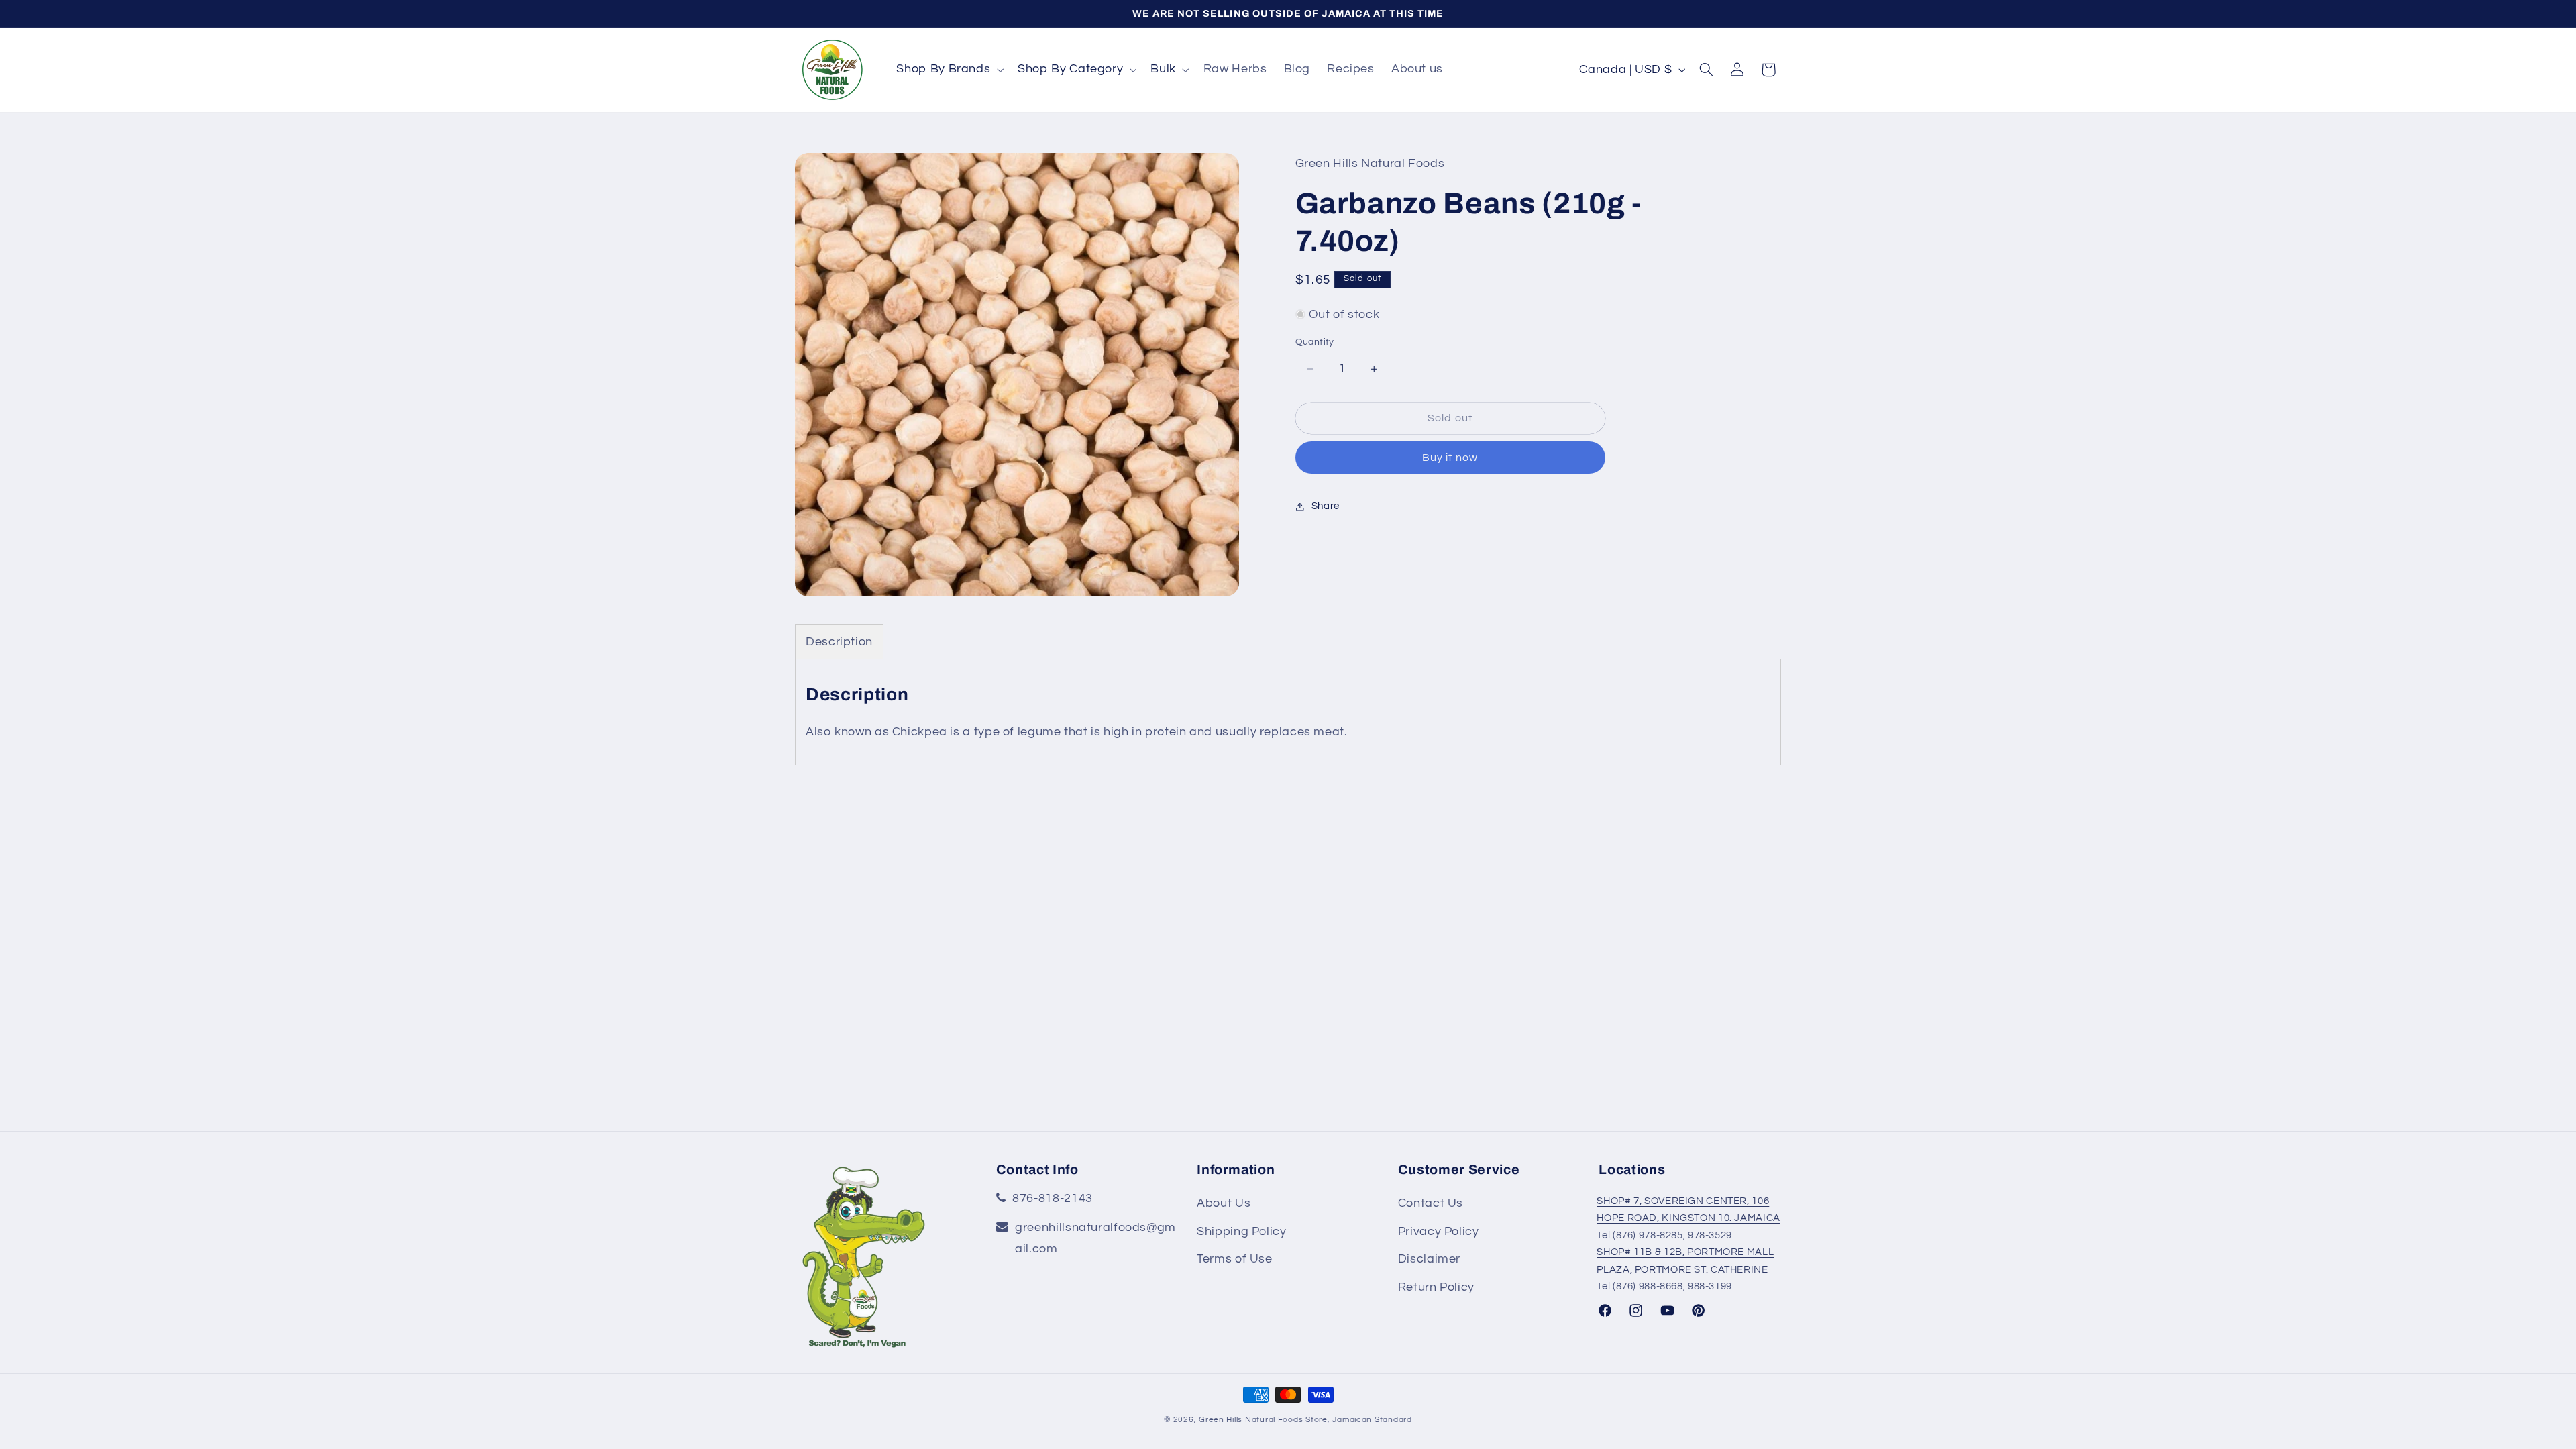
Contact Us (1431, 1202)
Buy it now (1450, 458)
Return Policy (1436, 1287)
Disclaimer (1429, 1259)
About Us (1224, 1202)
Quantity (1315, 342)
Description (839, 642)
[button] (949, 70)
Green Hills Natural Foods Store (1263, 1420)
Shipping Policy (1241, 1231)
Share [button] (1326, 506)
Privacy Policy (1439, 1231)
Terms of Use (1235, 1259)
